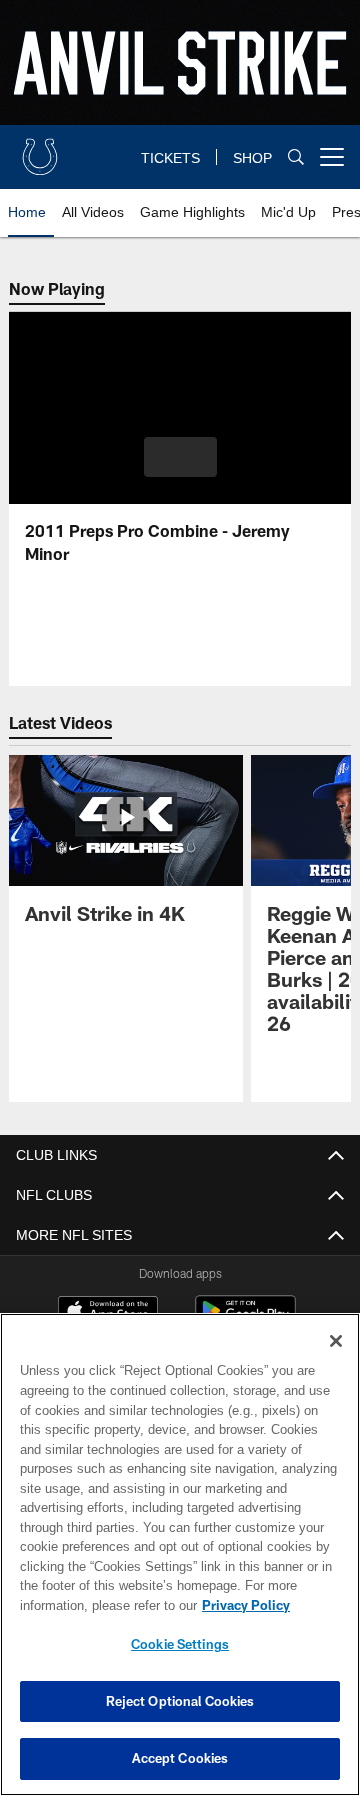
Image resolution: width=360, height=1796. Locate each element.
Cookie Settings (180, 1644)
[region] (180, 1554)
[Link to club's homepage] (40, 149)
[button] (180, 457)
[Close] (336, 1341)
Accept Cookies (180, 1758)
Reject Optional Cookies (180, 1701)
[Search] (296, 157)
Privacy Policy (87, 1605)
